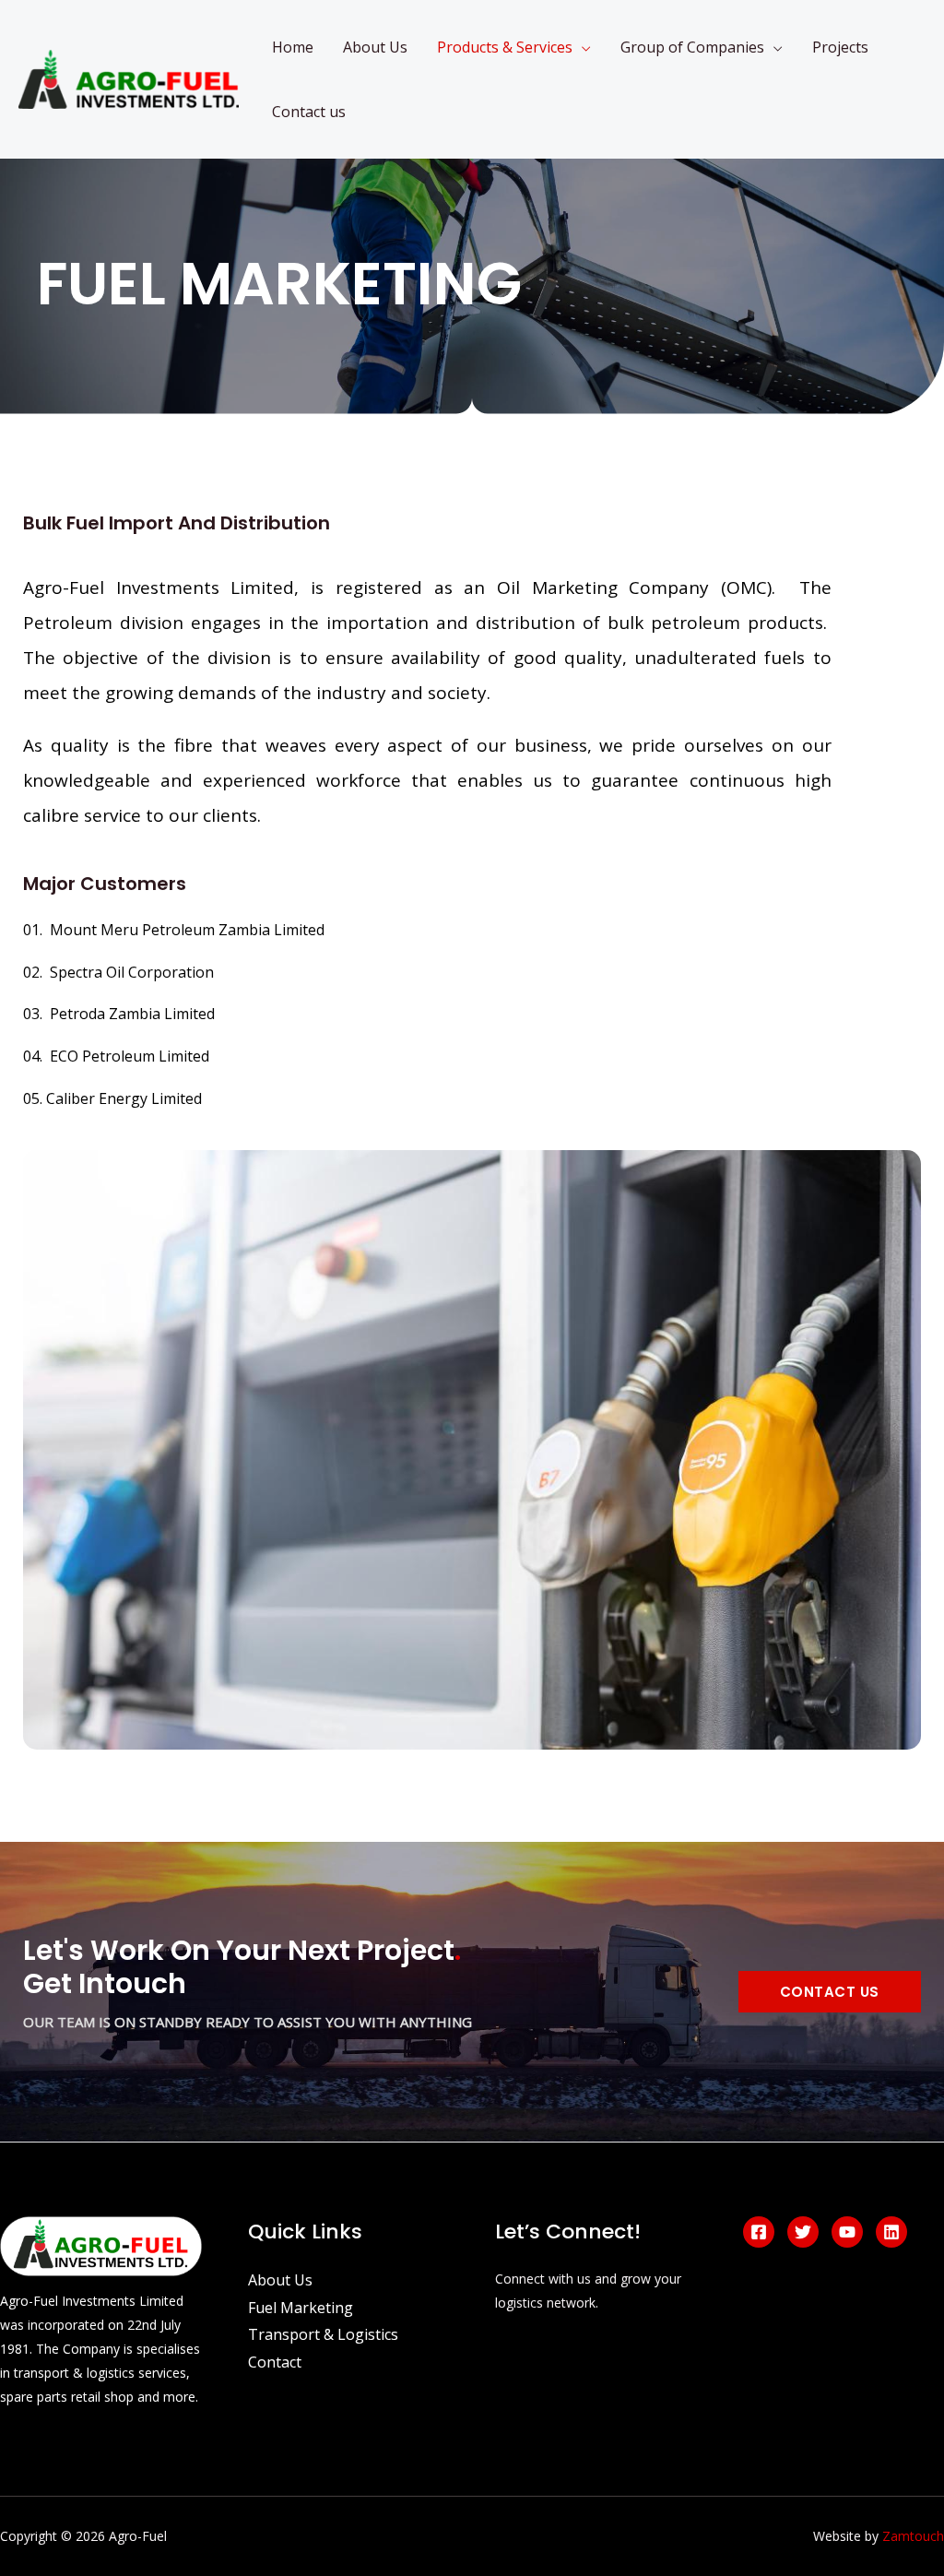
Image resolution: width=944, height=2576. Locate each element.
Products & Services (505, 47)
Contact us (309, 112)
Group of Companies (692, 47)
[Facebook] (759, 2232)
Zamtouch (913, 2536)
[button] (830, 1992)
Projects (840, 47)
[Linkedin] (891, 2232)
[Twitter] (803, 2232)
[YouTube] (847, 2232)
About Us (375, 47)
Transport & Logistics (323, 2334)
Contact (275, 2362)
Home (293, 47)
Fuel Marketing (301, 2308)
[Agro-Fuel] (129, 77)
